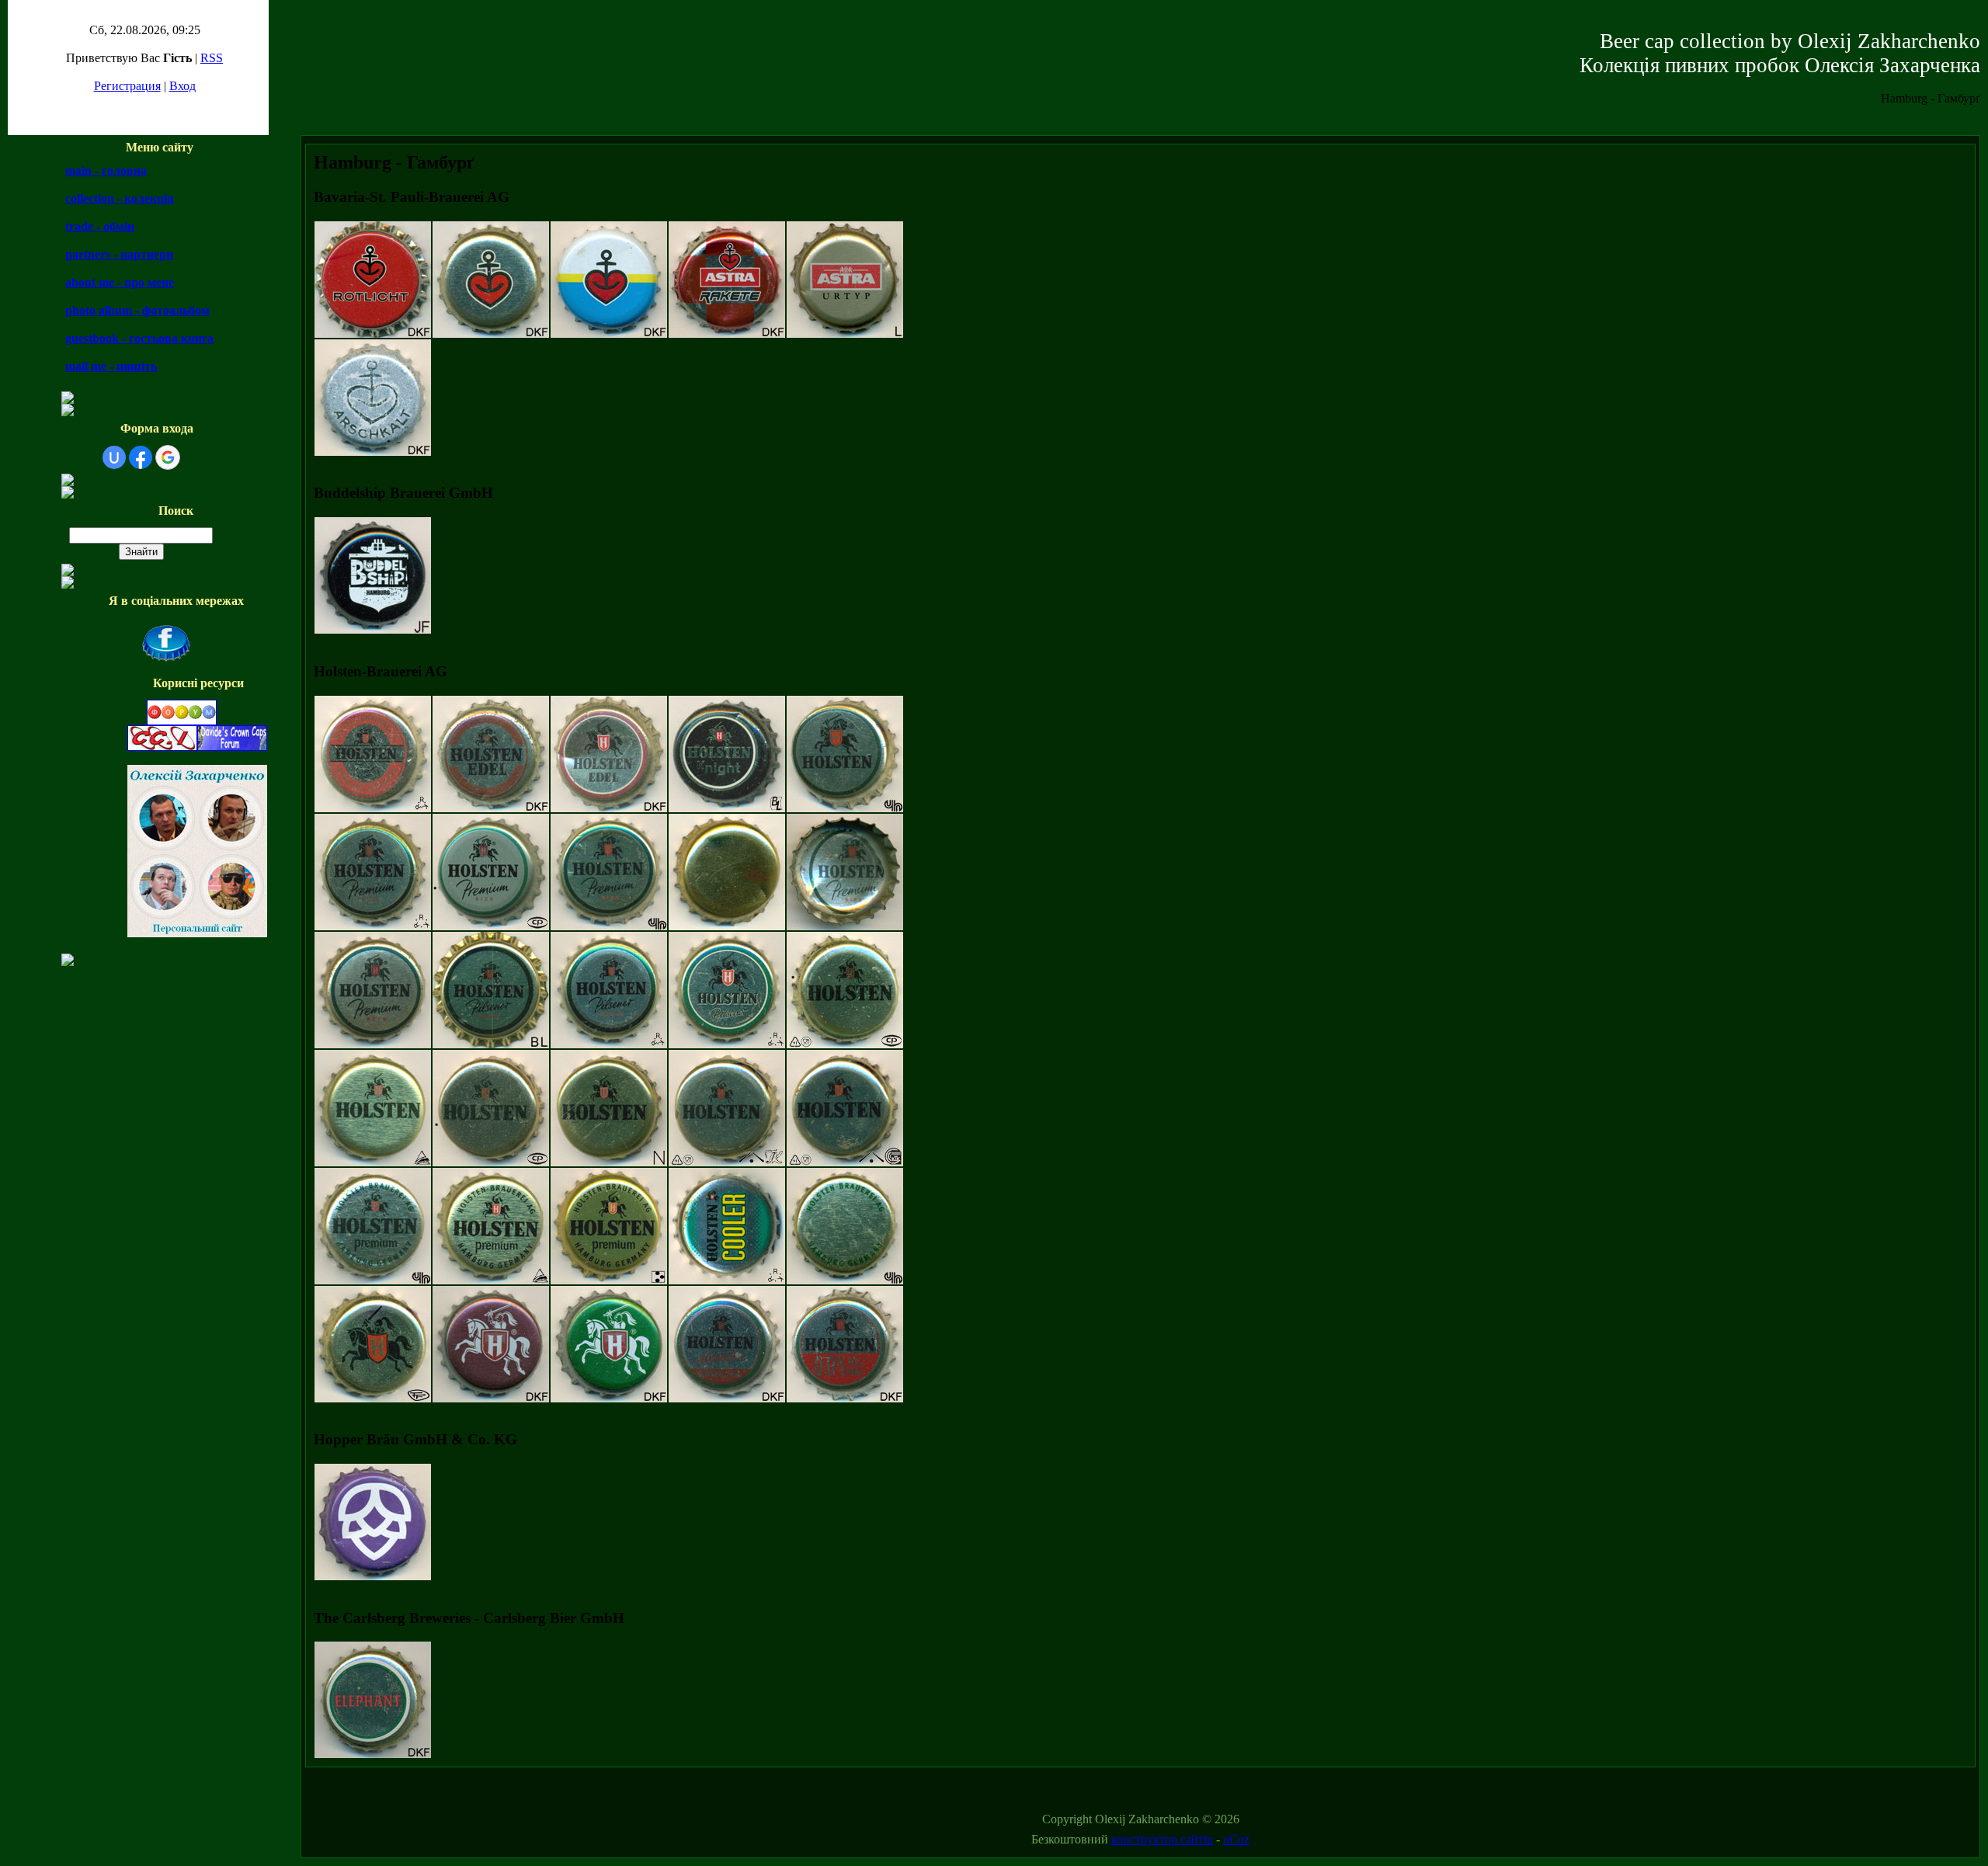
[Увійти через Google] (168, 457)
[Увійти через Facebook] (141, 457)
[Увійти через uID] (114, 457)
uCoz (1236, 1839)
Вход (182, 86)
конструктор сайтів (1162, 1839)
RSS (212, 58)
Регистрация (127, 86)
